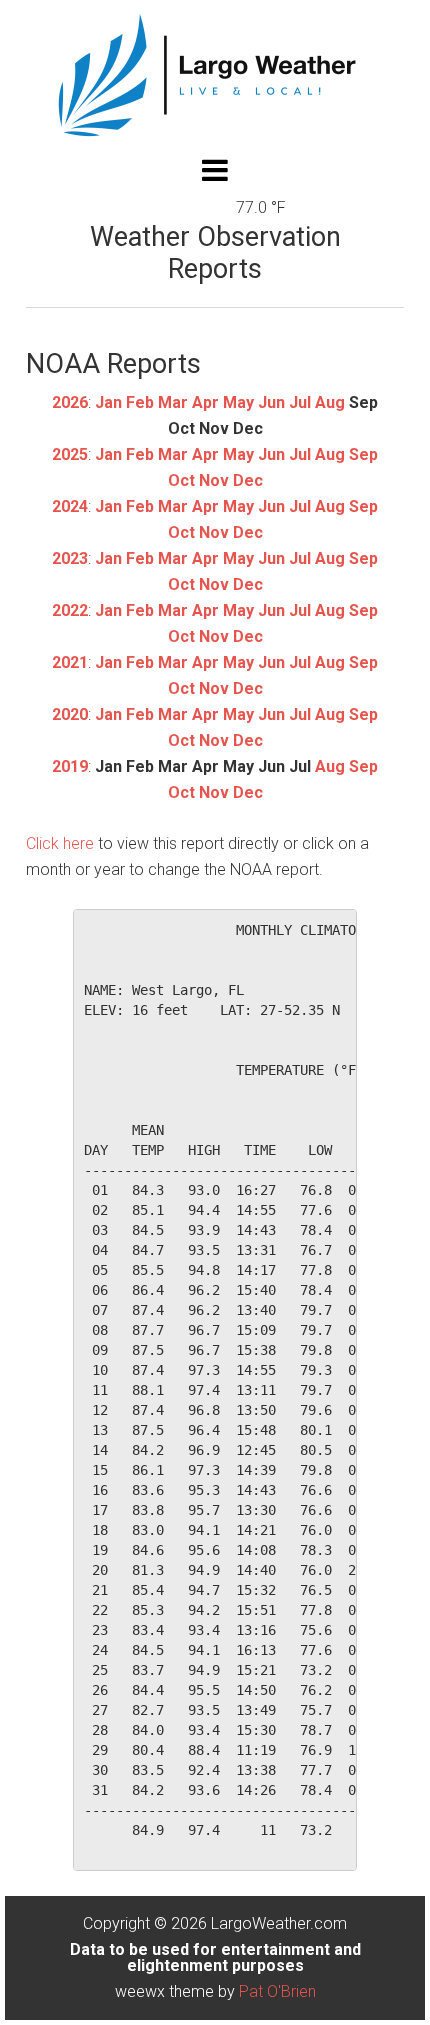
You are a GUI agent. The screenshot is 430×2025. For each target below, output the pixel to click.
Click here (60, 843)
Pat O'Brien (277, 1991)
